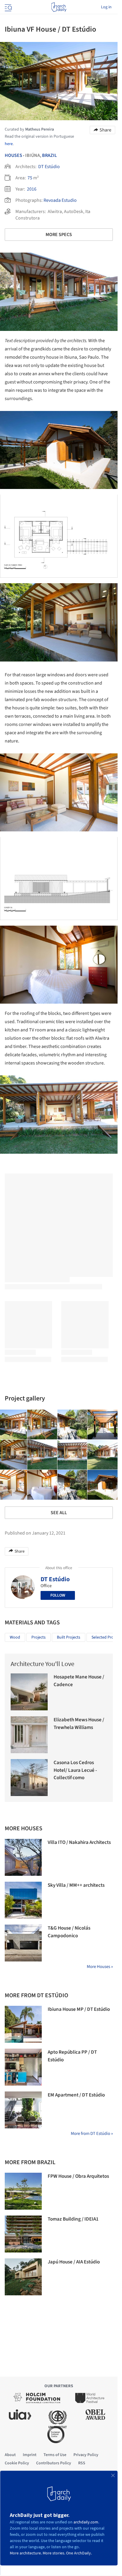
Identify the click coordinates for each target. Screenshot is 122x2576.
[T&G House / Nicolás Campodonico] (23, 1943)
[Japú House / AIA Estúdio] (23, 2277)
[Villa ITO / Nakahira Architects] (23, 1857)
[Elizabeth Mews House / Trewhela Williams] (29, 1735)
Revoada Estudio (60, 200)
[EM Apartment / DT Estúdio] (23, 2110)
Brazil (49, 155)
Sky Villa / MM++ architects (76, 1885)
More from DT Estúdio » (92, 2134)
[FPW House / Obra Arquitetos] (23, 2191)
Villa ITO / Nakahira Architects (79, 1842)
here (9, 144)
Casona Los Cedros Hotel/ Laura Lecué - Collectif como (75, 1770)
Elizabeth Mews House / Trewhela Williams (79, 1724)
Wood (15, 1637)
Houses (13, 155)
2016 (32, 189)
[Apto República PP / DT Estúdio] (23, 2067)
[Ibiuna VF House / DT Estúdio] (42, 1425)
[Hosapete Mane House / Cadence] (29, 1692)
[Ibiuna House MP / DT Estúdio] (23, 2024)
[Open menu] (8, 7)
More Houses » (100, 1967)
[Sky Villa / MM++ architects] (23, 1900)
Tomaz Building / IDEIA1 (73, 2219)
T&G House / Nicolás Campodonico (69, 1932)
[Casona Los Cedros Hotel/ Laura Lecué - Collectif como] (29, 1778)
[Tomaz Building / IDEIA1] (23, 2234)
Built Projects (69, 1637)
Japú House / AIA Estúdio (74, 2262)
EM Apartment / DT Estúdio (76, 2095)
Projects (38, 1637)
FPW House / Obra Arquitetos (78, 2176)
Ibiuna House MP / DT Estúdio (79, 2009)
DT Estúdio (49, 167)
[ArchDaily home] (59, 7)
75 (30, 178)
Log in (106, 7)
